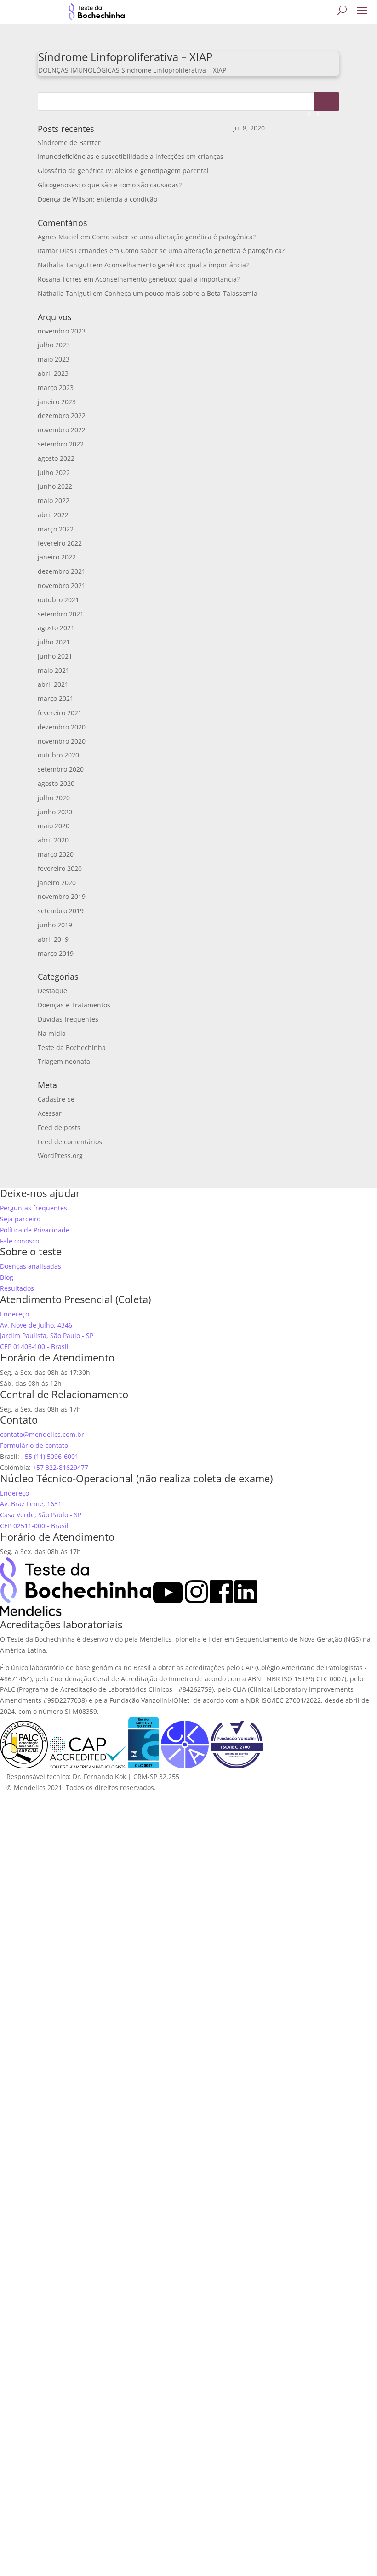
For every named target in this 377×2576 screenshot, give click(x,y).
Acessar (50, 1113)
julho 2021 (54, 642)
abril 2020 (53, 840)
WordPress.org (60, 1155)
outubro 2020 (58, 755)
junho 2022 (55, 486)
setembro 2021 (61, 614)
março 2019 (56, 953)
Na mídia (52, 1033)
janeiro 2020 (57, 883)
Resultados (17, 1288)
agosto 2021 (56, 628)
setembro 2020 (61, 769)
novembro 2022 (62, 430)
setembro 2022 (61, 444)
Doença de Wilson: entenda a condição (97, 199)
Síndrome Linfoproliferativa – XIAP (125, 57)
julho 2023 (54, 345)
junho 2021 (55, 656)
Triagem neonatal (65, 1061)
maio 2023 (54, 359)
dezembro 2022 (62, 415)
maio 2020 (54, 826)
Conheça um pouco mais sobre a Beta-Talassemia (181, 293)
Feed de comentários (70, 1142)
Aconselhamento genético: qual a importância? (177, 265)
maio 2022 (54, 500)
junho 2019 (55, 925)
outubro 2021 (58, 600)
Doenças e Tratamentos (74, 1005)
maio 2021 (54, 670)
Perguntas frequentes (34, 1208)
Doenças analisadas (31, 1266)
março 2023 (56, 387)
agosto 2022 (56, 458)
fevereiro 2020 (60, 868)
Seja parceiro (20, 1219)
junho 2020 (55, 812)
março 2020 (56, 854)
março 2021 (56, 698)
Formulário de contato (34, 1445)
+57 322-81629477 (60, 1467)
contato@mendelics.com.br (42, 1434)
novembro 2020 (62, 741)
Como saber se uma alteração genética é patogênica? (174, 237)
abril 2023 (53, 373)
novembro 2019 (62, 896)
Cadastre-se (56, 1099)
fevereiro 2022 (60, 543)
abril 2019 (53, 939)
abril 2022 (53, 515)
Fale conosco (20, 1241)
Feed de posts (59, 1127)
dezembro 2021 (62, 571)
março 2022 (56, 529)
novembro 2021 (62, 585)
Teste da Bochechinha (72, 1048)
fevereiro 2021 (60, 713)
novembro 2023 (62, 331)
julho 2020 (54, 798)
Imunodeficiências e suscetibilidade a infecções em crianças (131, 156)
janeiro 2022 (57, 557)
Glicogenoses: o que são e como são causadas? (110, 185)
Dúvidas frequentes (68, 1019)
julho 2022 (54, 472)
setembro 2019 (61, 911)
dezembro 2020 (62, 727)
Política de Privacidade (35, 1230)
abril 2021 (53, 684)
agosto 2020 (56, 783)
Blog (7, 1277)
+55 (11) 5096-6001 (50, 1456)
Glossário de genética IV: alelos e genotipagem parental (123, 171)
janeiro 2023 (57, 402)
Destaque (52, 991)
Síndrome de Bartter (69, 143)
